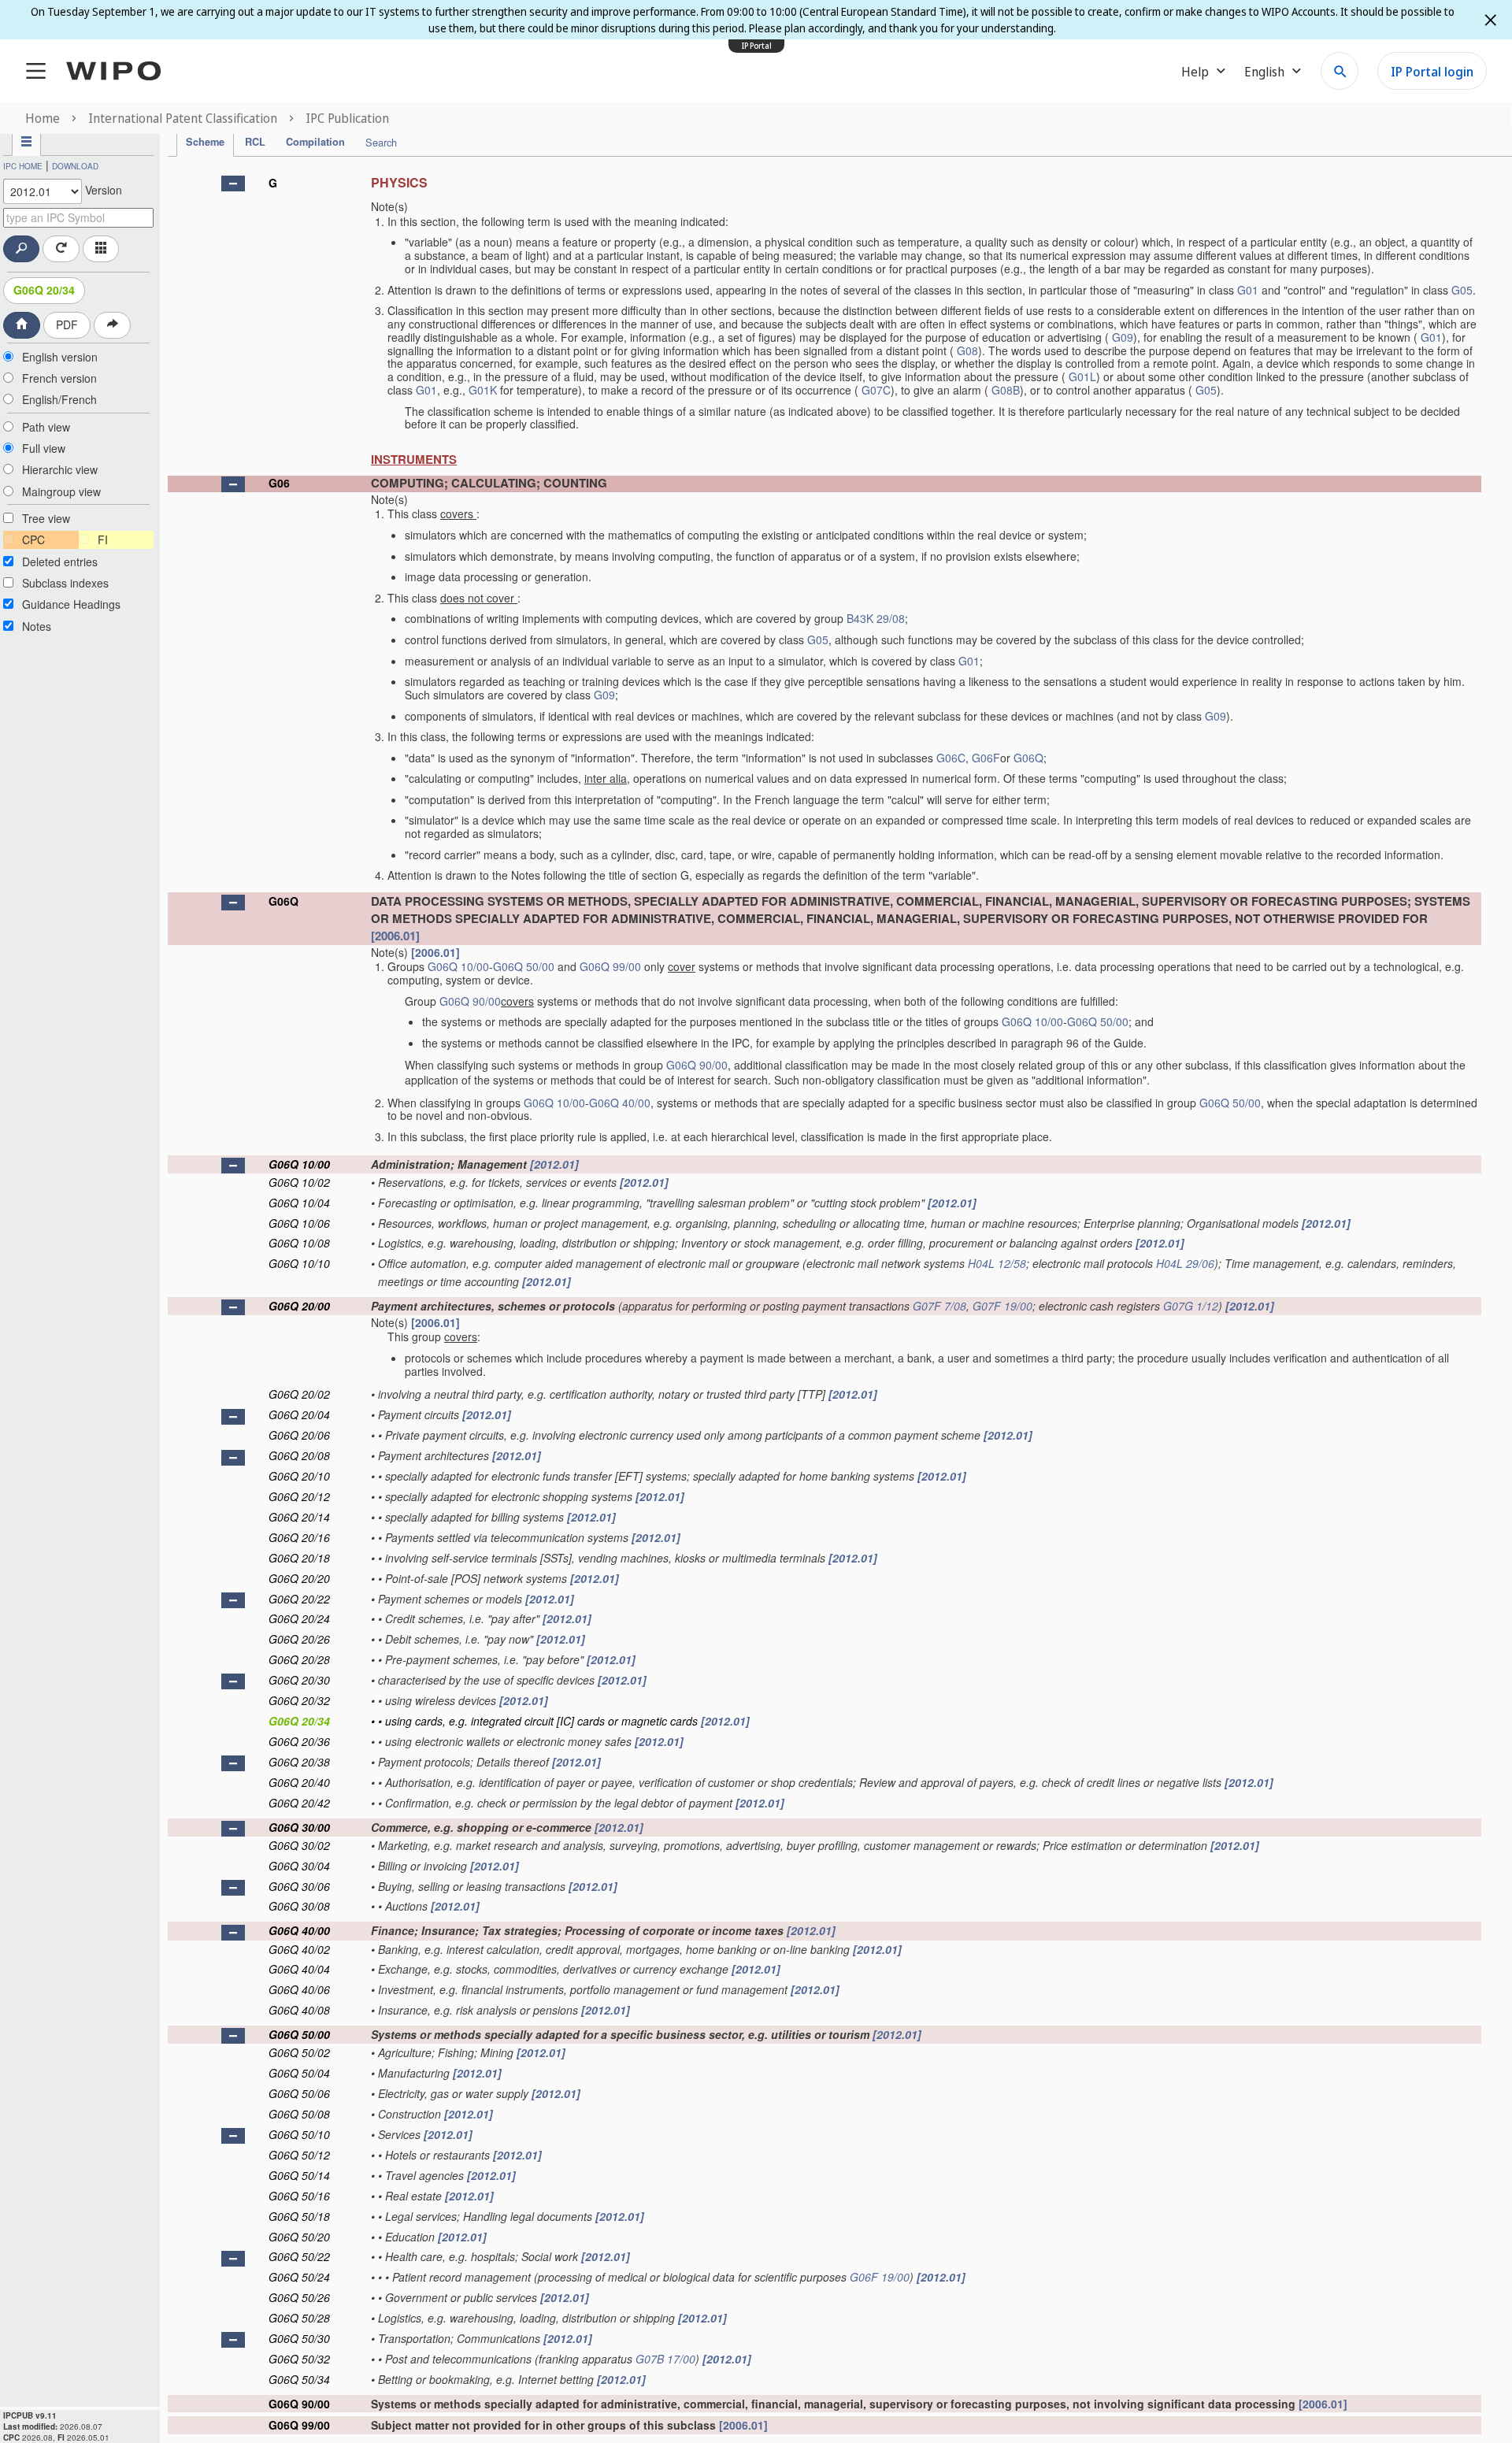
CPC (33, 539)
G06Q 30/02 (299, 1845)
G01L (1082, 376)
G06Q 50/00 (524, 966)
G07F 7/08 (939, 1306)
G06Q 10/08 (299, 1243)
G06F (986, 758)
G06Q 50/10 (299, 2134)
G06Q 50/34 (299, 2379)
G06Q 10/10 (299, 1263)
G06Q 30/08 (299, 1906)
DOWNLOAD (75, 166)
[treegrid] (825, 1301)
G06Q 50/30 (299, 2338)
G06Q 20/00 (299, 1306)
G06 (279, 483)
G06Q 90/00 (470, 1001)
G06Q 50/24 (299, 2277)
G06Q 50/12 (299, 2155)
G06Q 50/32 (299, 2359)
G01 (1248, 290)
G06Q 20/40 (299, 1782)
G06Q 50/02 (299, 2052)
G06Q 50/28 (299, 2318)
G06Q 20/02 (299, 1394)
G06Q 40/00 (620, 1103)
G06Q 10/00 (458, 966)
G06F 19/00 (880, 2277)
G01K (483, 390)
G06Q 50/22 (299, 2256)
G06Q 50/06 (299, 2093)
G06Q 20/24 (299, 1618)
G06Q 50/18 (299, 2216)
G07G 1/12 (1191, 1306)
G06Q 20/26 (299, 1639)
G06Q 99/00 (610, 966)
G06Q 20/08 (299, 1455)
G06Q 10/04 (299, 1203)
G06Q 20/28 (299, 1659)
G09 (1123, 337)
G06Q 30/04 (299, 1866)
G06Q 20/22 (299, 1599)
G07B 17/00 (665, 2359)
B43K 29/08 (876, 618)
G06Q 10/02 (299, 1182)
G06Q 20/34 (44, 290)
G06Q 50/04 (299, 2073)
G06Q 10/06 (299, 1223)
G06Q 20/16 (299, 1537)
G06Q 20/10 (299, 1476)
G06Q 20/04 (299, 1414)
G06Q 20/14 (299, 1517)
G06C (951, 758)
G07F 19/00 (1002, 1306)
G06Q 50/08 (299, 2114)
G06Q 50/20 (299, 2237)
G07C (876, 390)
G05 (1462, 290)
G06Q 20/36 (299, 1741)
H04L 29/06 (1185, 1263)
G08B (1006, 390)
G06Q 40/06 (299, 1989)
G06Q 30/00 (299, 1827)
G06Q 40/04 (299, 1969)
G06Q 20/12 (299, 1496)
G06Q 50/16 (299, 2196)
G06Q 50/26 (299, 2297)
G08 (967, 350)
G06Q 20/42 (299, 1803)
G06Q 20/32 (299, 1700)
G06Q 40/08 (299, 2010)
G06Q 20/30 (299, 1680)
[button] (233, 184)
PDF (67, 324)
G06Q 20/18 (299, 1558)
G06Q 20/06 (299, 1435)
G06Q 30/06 (299, 1886)
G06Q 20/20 (299, 1578)
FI (103, 539)
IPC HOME (23, 166)
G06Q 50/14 (299, 2175)
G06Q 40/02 (299, 1949)
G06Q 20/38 (299, 1762)
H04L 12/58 (997, 1263)
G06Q (1028, 758)
